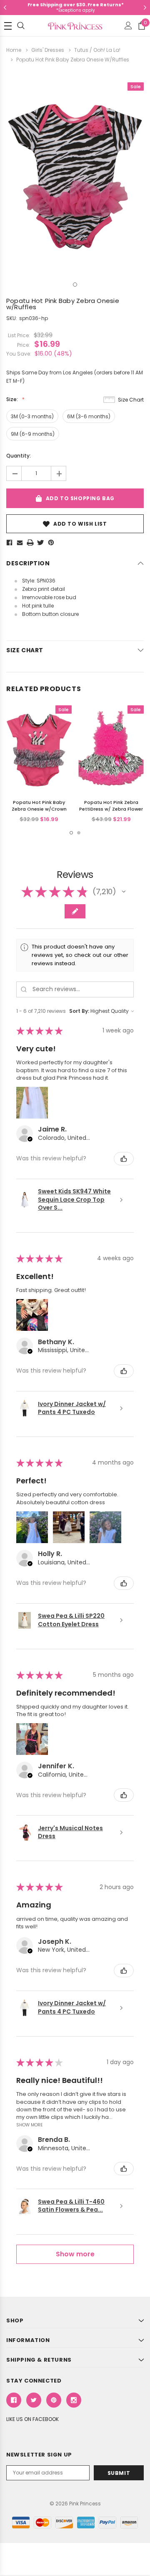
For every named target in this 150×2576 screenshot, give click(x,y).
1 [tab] (75, 285)
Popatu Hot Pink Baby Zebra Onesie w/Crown (39, 806)
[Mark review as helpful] (124, 1159)
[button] (124, 892)
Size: (13, 399)
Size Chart (131, 400)
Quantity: (19, 456)
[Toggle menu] (8, 26)
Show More (30, 2125)
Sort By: (79, 1011)
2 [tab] (79, 833)
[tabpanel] (75, 173)
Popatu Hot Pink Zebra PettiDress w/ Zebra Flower (111, 806)
